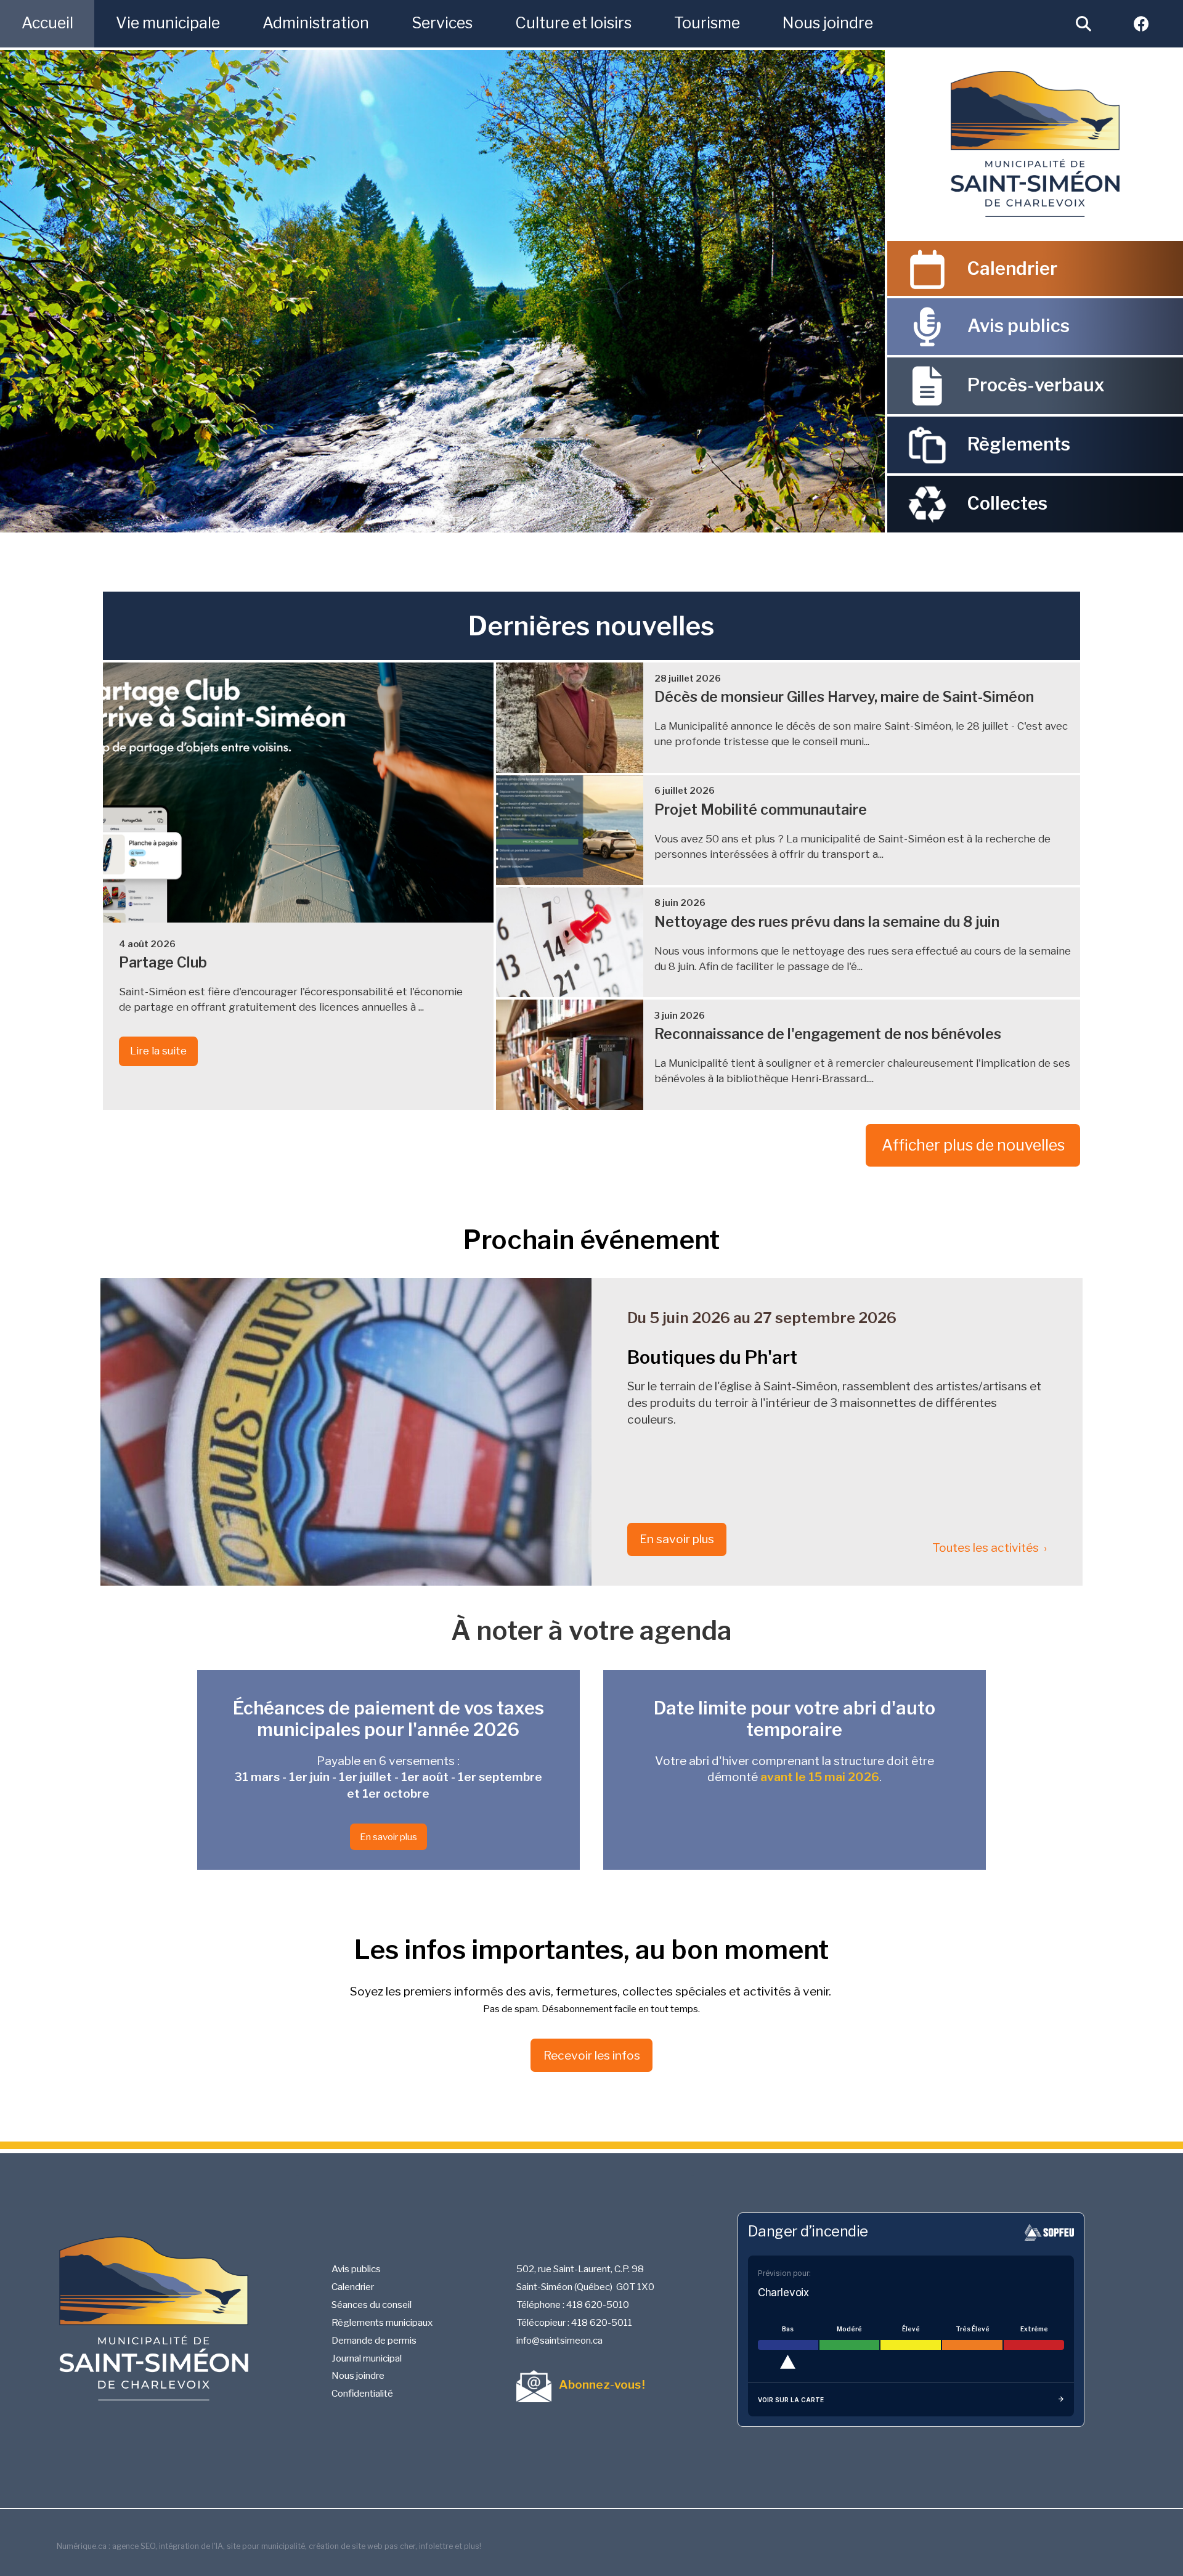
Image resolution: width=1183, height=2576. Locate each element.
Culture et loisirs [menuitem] (573, 23)
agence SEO (134, 2546)
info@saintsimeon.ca (559, 2340)
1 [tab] (396, 523)
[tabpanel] (442, 291)
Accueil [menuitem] (47, 23)
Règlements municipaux (382, 2322)
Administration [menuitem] (316, 23)
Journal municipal (367, 2358)
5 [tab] (470, 523)
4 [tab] (452, 523)
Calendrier (1012, 268)
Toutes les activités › (990, 1547)
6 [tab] (489, 523)
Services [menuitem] (442, 23)
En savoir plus (677, 1539)
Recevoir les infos (592, 2055)
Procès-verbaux (1036, 385)
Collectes (1007, 503)
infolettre (436, 2546)
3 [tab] (433, 523)
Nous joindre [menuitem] (828, 23)
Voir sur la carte (791, 2400)
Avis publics (1018, 326)
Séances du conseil (372, 2305)
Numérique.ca (82, 2546)
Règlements (1019, 444)
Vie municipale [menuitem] (168, 23)
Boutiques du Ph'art (712, 1357)
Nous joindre (358, 2375)
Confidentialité (362, 2393)
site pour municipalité (266, 2546)
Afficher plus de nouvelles (973, 1145)
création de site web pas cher (362, 2546)
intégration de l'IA (191, 2546)
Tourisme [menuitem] (707, 23)
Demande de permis (374, 2340)
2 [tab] (415, 523)
